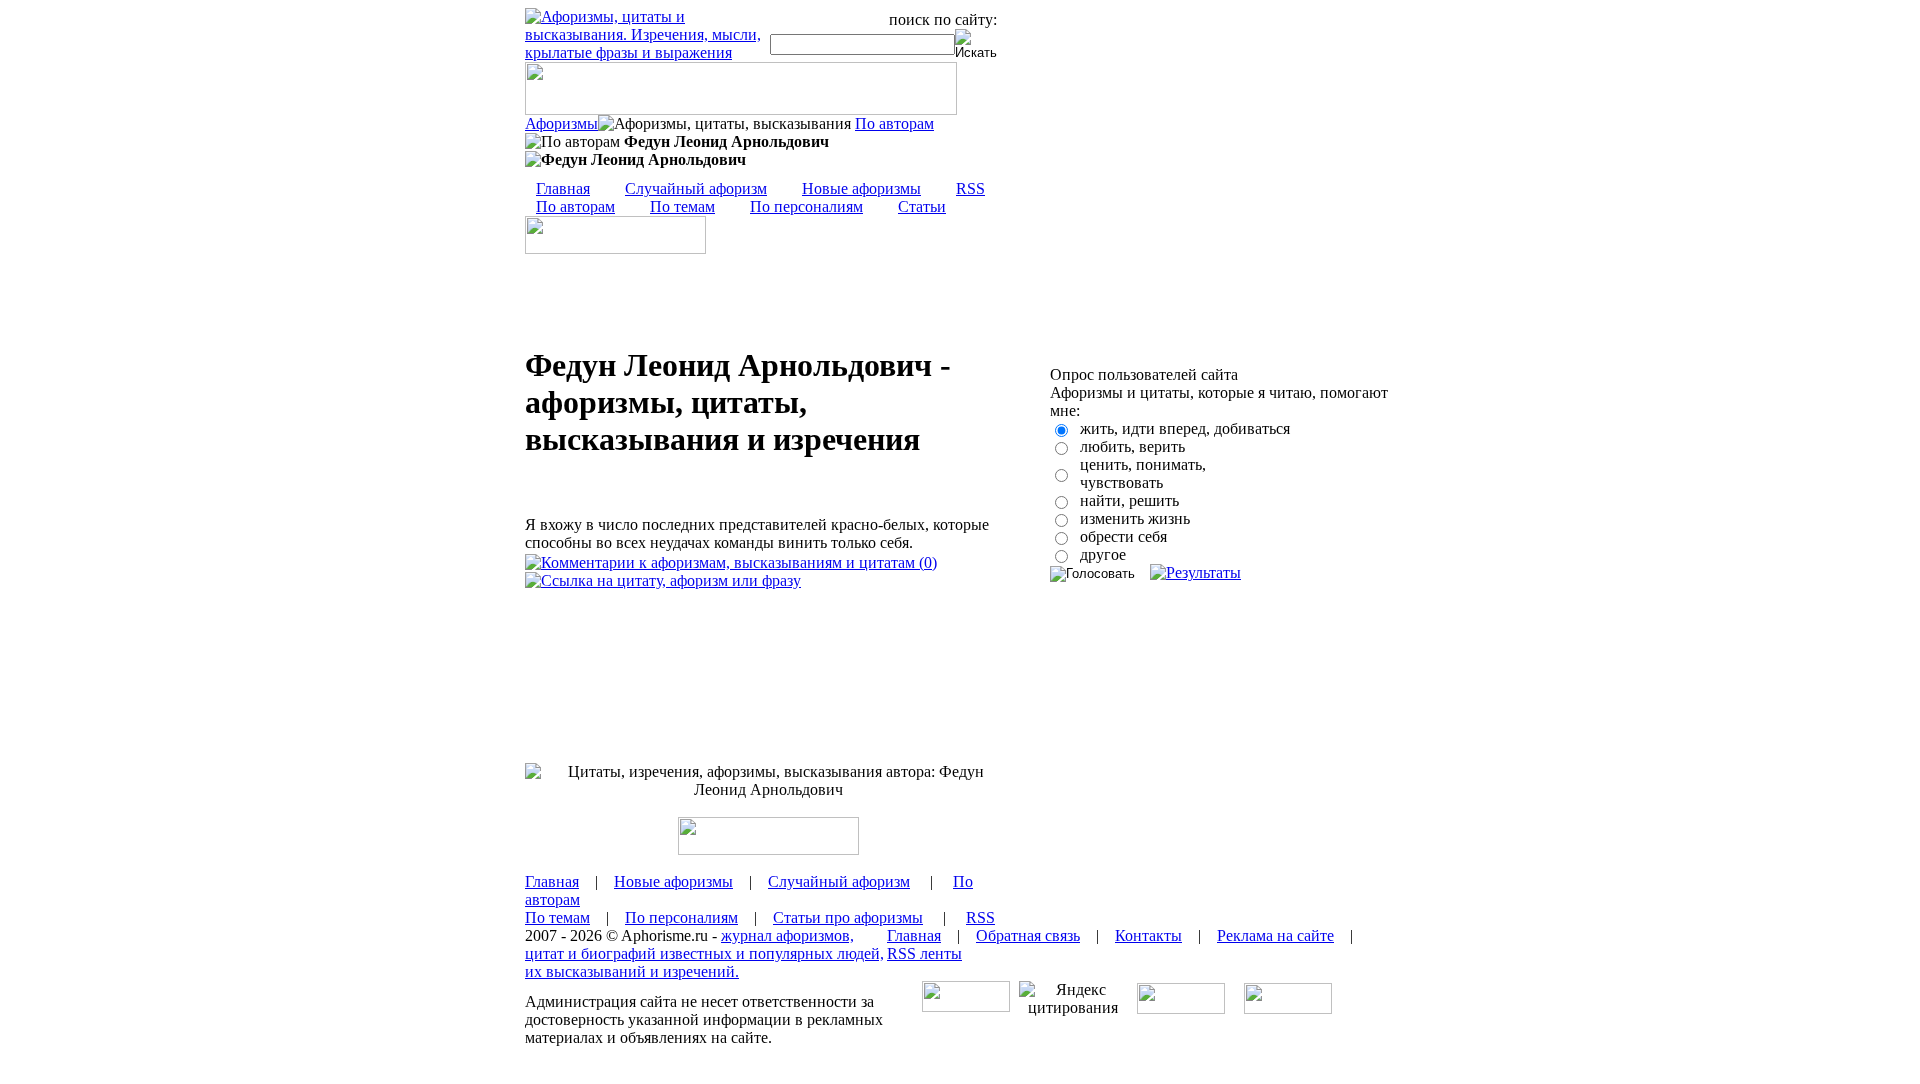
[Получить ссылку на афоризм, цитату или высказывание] (663, 580)
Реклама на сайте (1275, 935)
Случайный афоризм (696, 188)
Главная (563, 188)
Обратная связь (1028, 935)
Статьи (922, 206)
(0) (926, 562)
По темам (682, 206)
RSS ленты (924, 953)
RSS (970, 188)
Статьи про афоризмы (848, 917)
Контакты (1148, 935)
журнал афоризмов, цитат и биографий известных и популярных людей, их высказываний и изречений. (704, 953)
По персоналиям (806, 206)
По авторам (894, 123)
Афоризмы (561, 123)
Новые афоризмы (861, 188)
